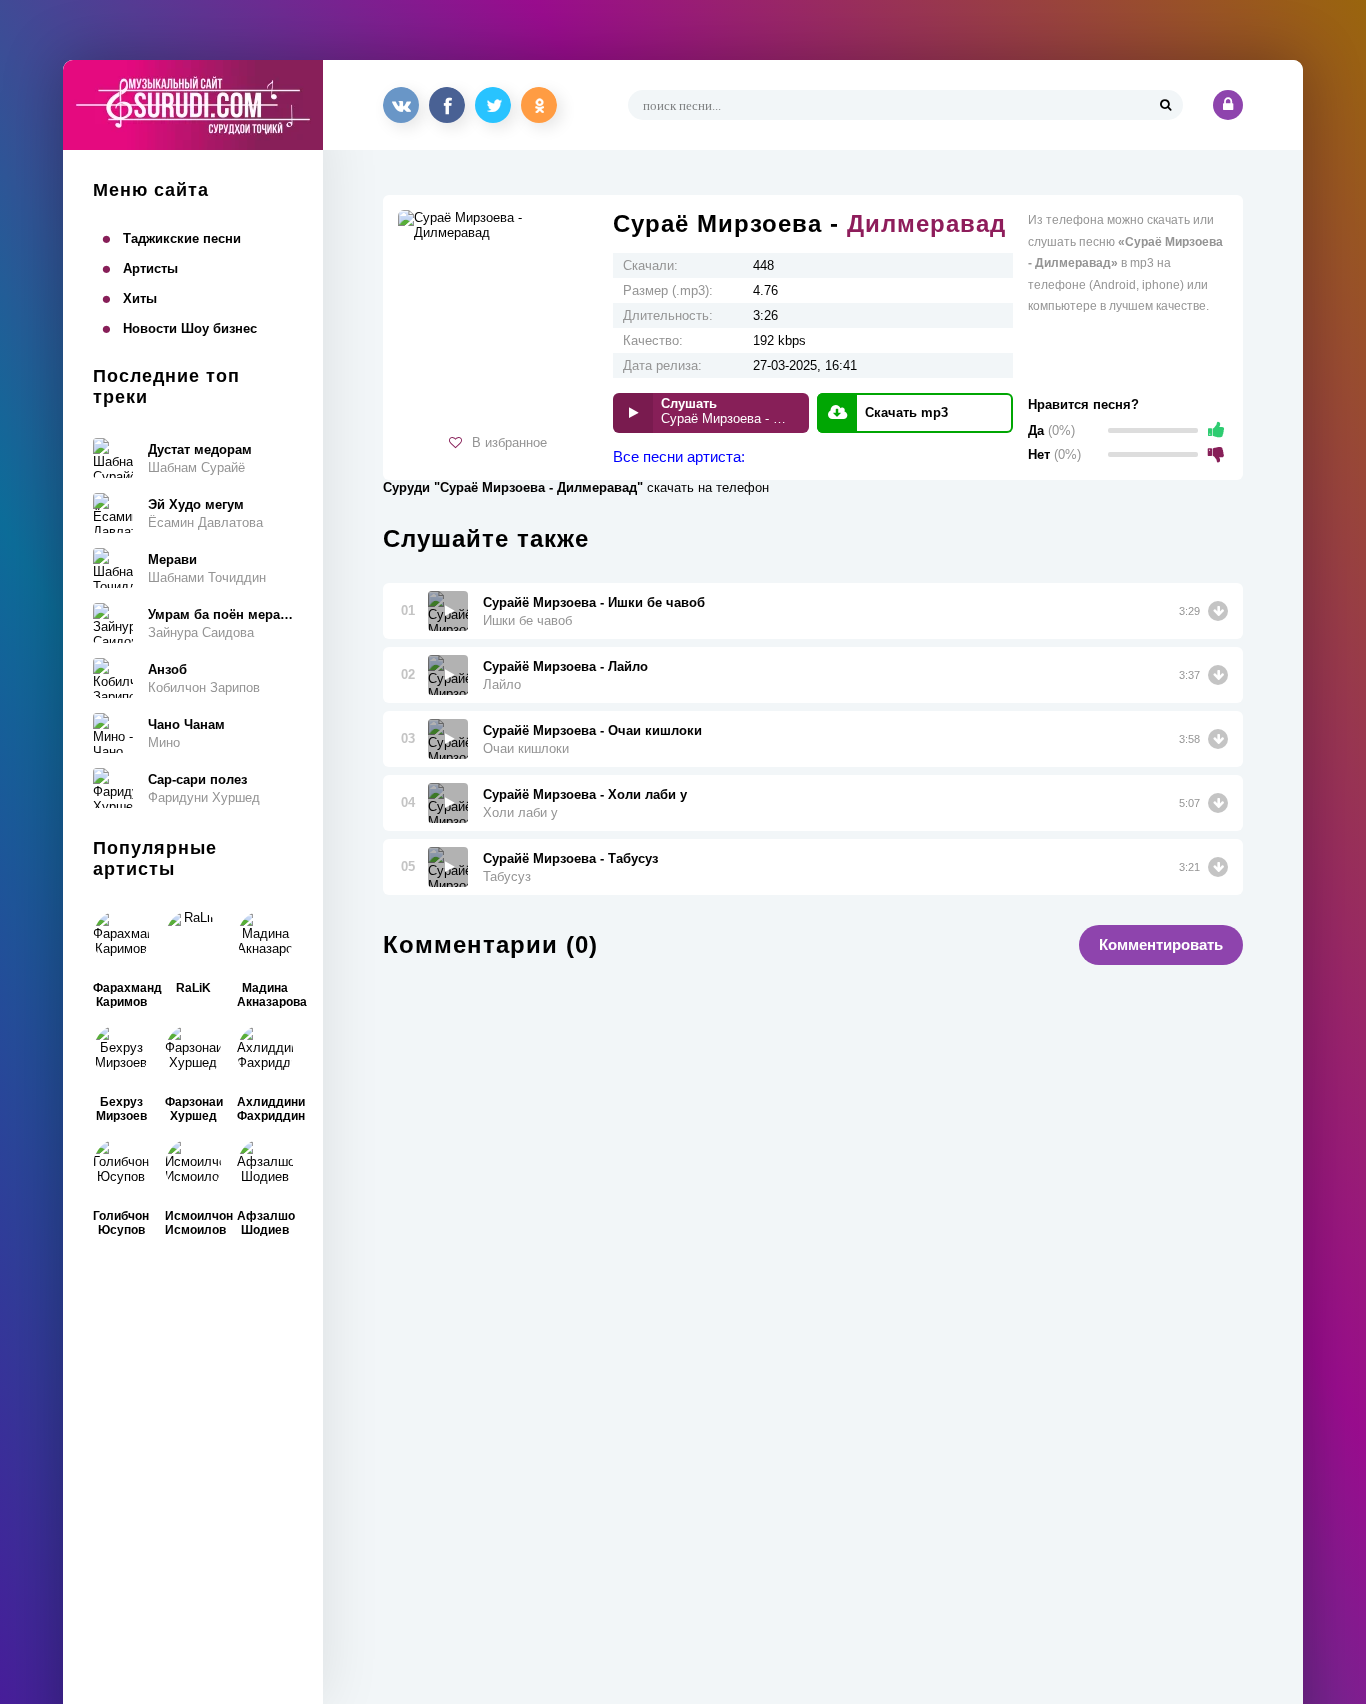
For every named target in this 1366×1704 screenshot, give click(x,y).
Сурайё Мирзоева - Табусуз (570, 858)
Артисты (150, 268)
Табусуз (507, 876)
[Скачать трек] (1218, 611)
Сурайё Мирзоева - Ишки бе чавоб (594, 602)
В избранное (509, 442)
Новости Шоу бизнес (190, 328)
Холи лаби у (520, 812)
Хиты (140, 298)
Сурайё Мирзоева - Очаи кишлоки (592, 730)
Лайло (502, 684)
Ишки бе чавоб (527, 620)
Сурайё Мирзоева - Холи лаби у (585, 794)
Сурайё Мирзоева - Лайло (565, 666)
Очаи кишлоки (526, 748)
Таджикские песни (182, 238)
